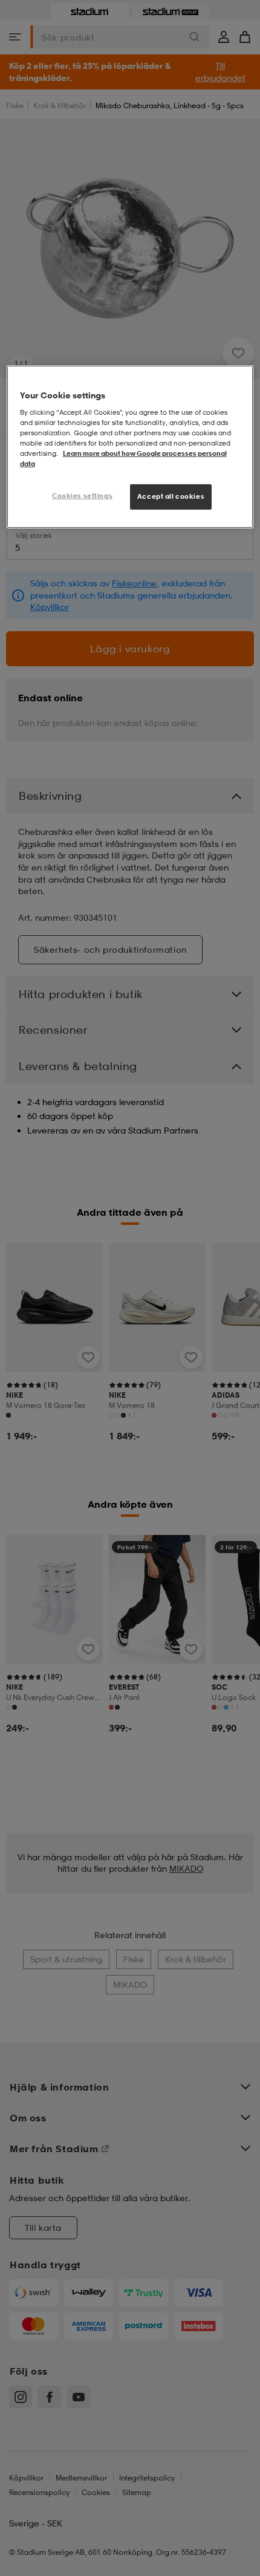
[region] (130, 447)
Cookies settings (82, 496)
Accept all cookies (171, 496)
